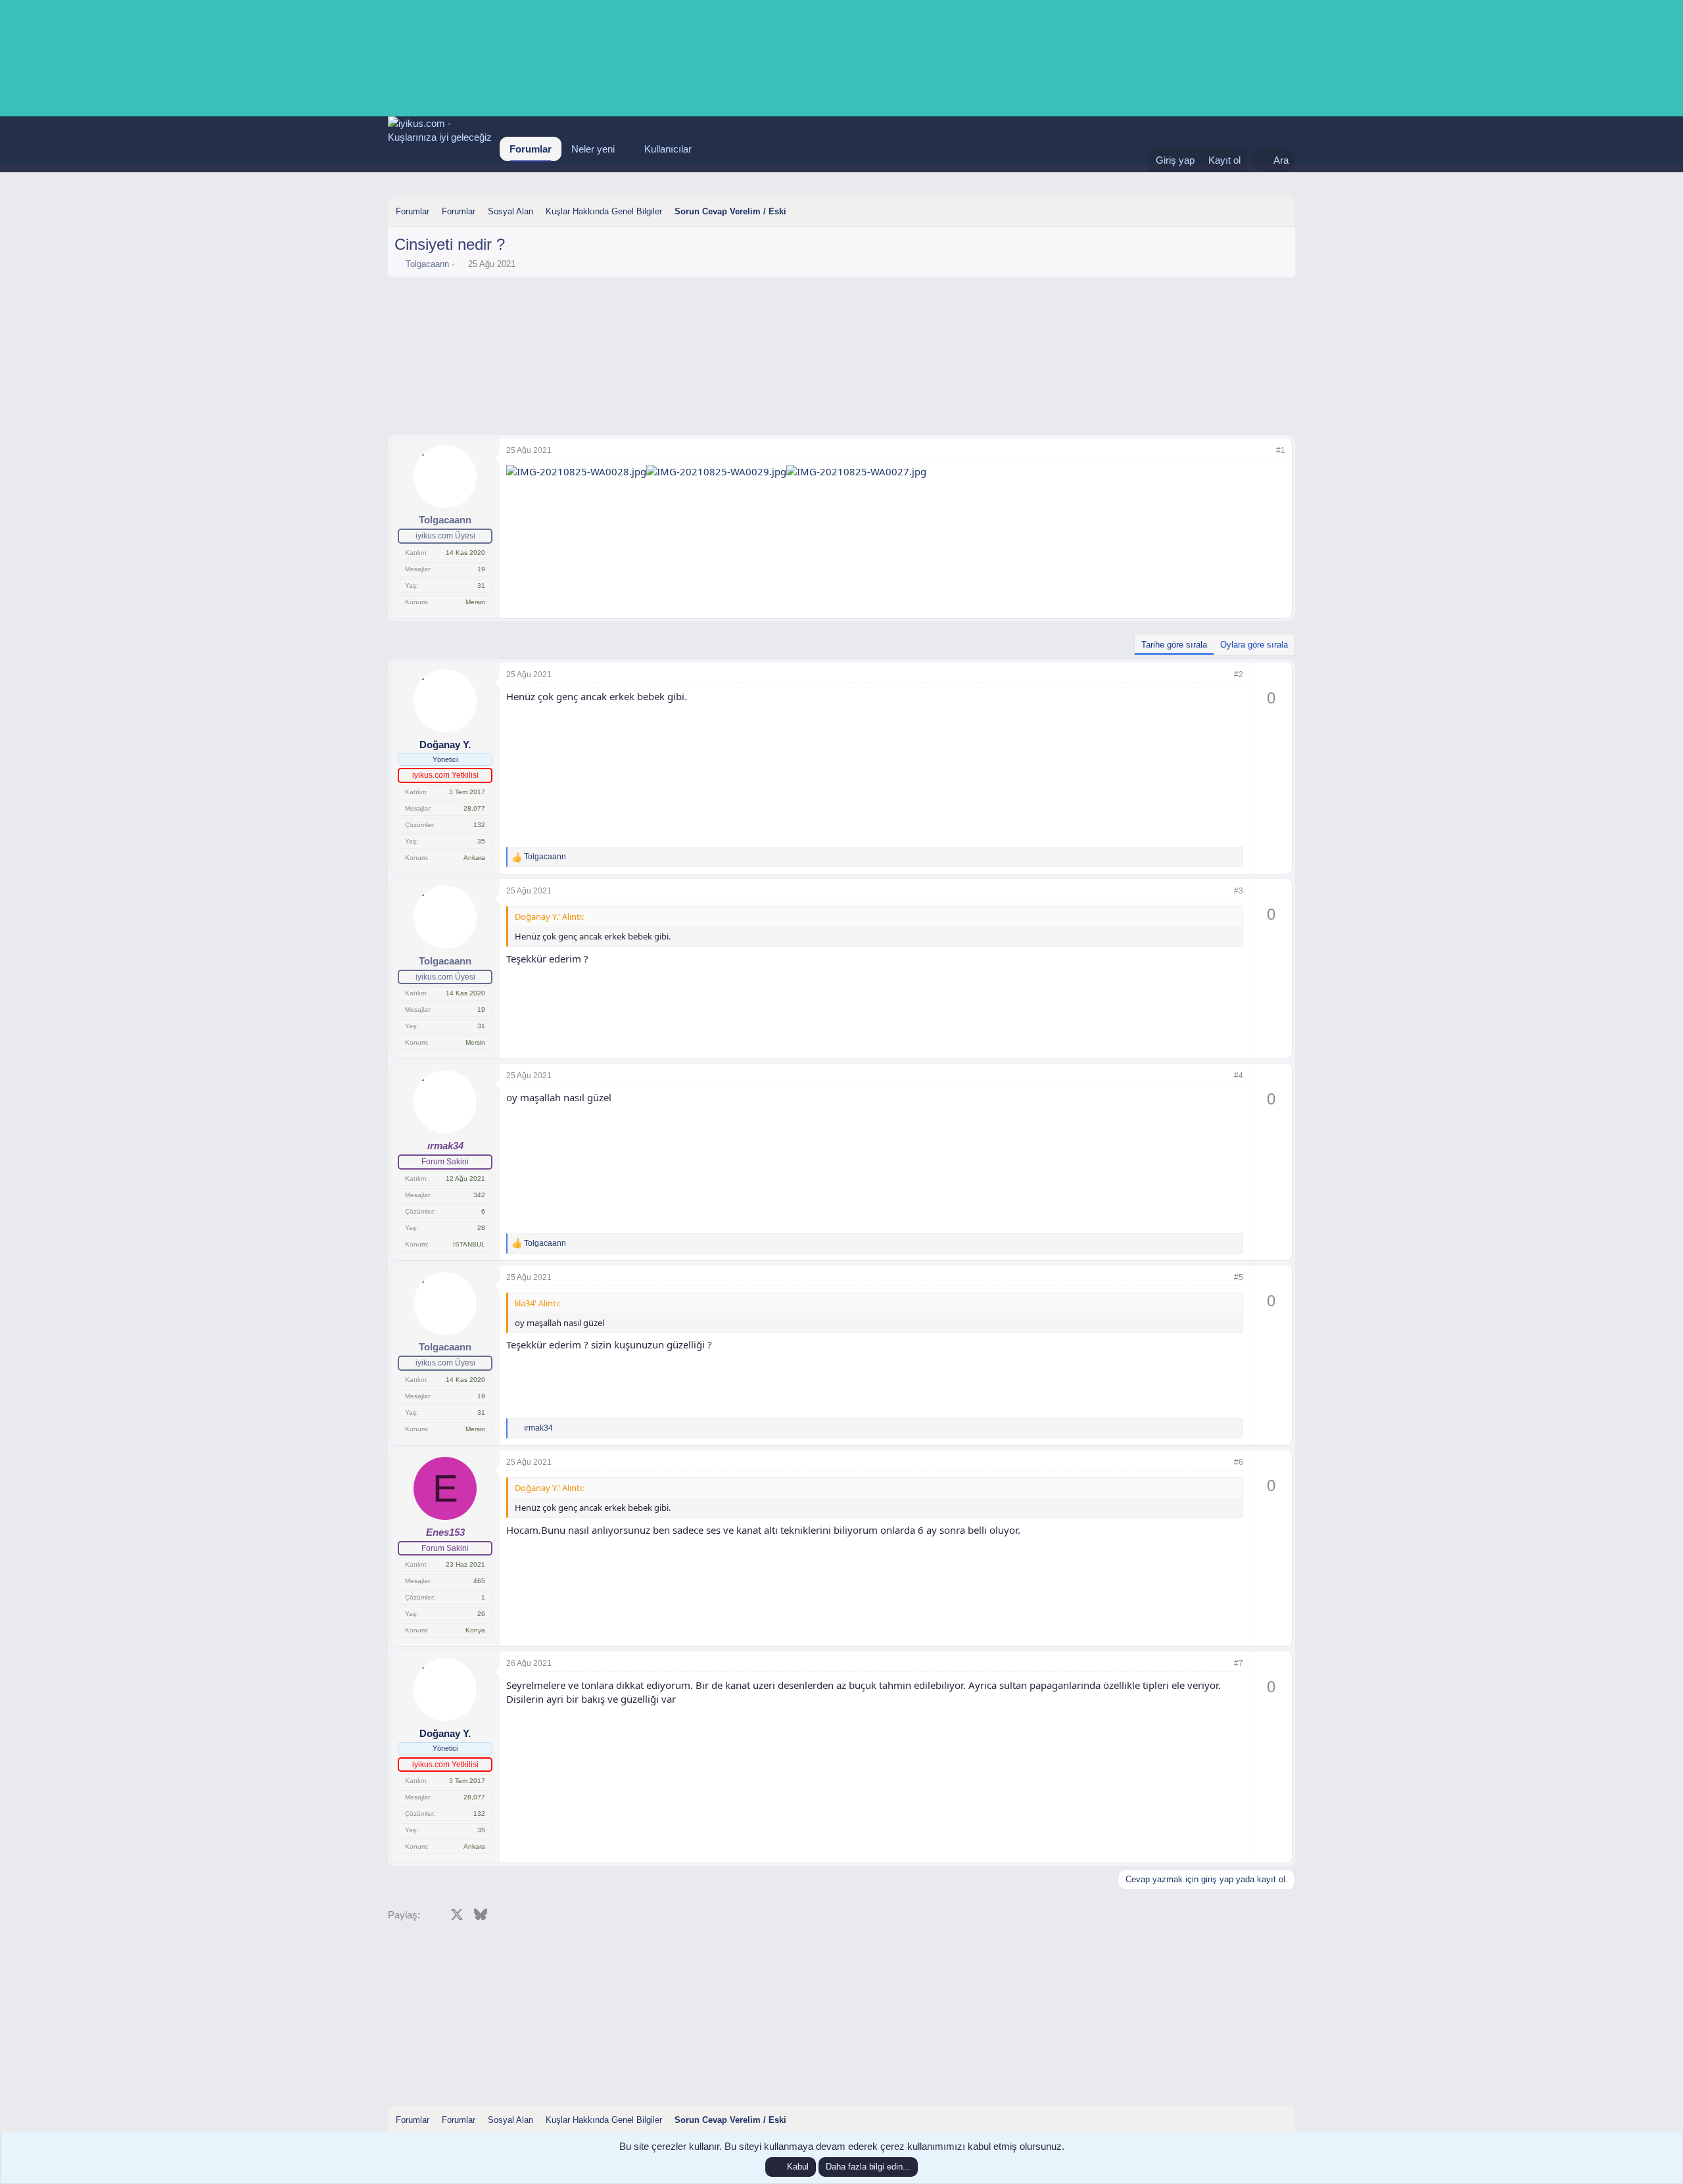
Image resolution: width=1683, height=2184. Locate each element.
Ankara (474, 858)
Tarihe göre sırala (1174, 645)
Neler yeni (593, 149)
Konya (475, 1630)
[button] (625, 149)
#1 (1281, 450)
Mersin (475, 602)
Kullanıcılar (668, 149)
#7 (1239, 1663)
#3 (1239, 891)
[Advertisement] (841, 320)
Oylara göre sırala (1254, 645)
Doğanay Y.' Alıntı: (549, 916)
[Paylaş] (1263, 451)
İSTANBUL (469, 1244)
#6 (1239, 1462)
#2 (1239, 675)
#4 (1239, 1076)
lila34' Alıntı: (537, 1303)
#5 (1239, 1277)
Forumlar (531, 149)
